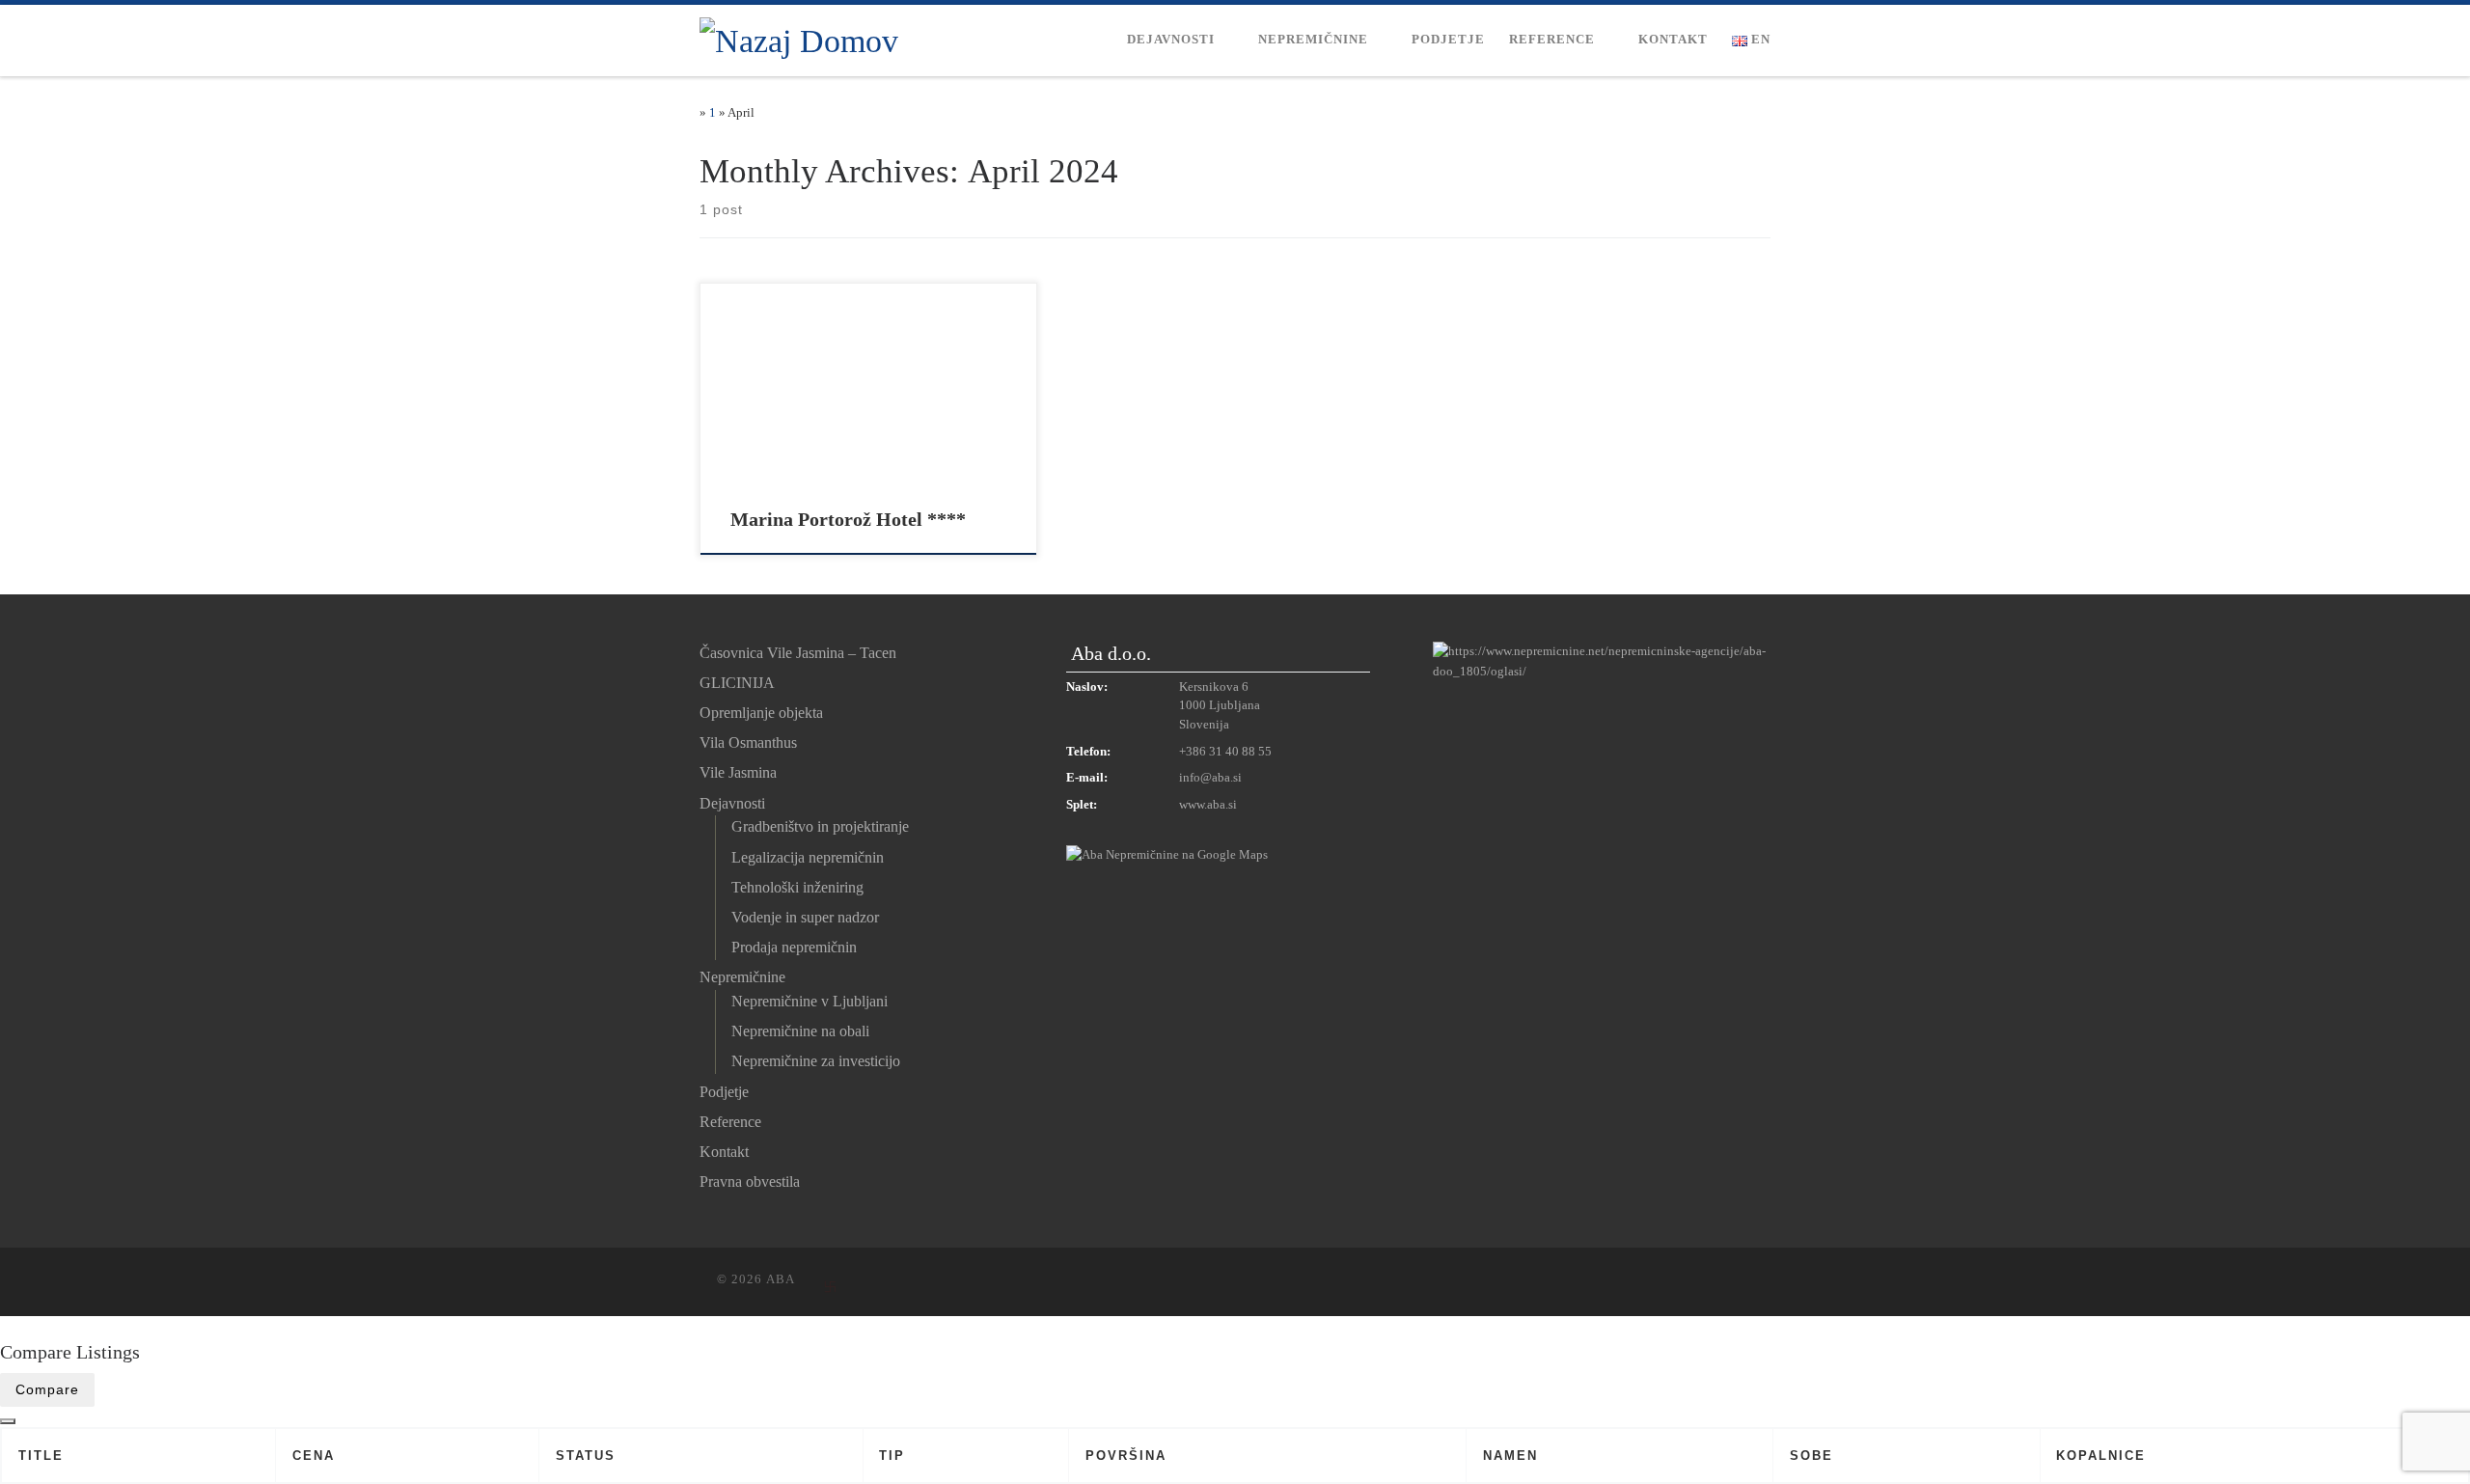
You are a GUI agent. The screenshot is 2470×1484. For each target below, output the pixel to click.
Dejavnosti (732, 803)
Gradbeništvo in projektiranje (820, 826)
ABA (781, 1279)
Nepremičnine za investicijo (816, 1061)
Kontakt (724, 1152)
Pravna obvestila (750, 1182)
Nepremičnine (742, 977)
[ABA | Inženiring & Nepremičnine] (799, 38)
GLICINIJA (737, 683)
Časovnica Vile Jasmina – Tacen (798, 653)
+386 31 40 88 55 (1225, 752)
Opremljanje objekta (761, 713)
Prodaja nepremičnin (794, 947)
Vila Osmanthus (748, 742)
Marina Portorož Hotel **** (848, 519)
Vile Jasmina (738, 772)
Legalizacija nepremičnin (808, 857)
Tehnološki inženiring (797, 887)
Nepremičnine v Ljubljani (810, 1001)
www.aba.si (1208, 805)
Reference (730, 1122)
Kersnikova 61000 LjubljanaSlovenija (1220, 706)
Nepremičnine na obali (800, 1031)
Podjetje (724, 1092)
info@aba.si (1210, 778)
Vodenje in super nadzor (805, 917)
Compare (47, 1389)
